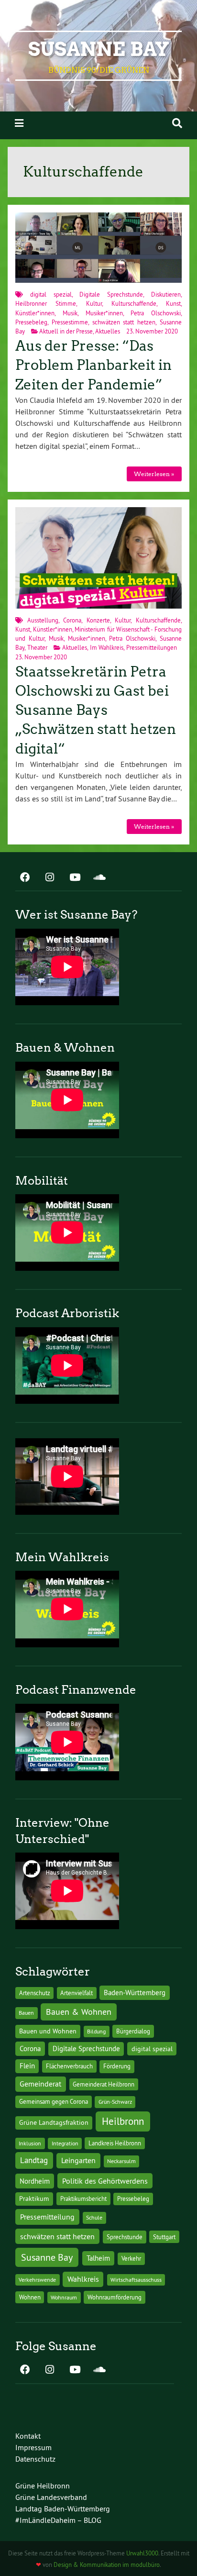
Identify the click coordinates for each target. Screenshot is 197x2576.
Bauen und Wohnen (48, 2031)
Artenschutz (35, 1993)
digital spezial (51, 294)
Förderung (117, 2066)
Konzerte (98, 620)
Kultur (94, 303)
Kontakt (28, 2436)
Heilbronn (123, 2121)
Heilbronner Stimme (46, 303)
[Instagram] (50, 878)
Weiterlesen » (154, 474)
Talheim (98, 2258)
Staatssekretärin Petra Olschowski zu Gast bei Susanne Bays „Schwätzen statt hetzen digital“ (96, 710)
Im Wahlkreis (107, 647)
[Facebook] (25, 878)
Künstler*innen (35, 313)
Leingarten (78, 2160)
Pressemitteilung (47, 2217)
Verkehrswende (37, 2280)
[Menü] (19, 123)
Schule (94, 2217)
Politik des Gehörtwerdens (105, 2181)
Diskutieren (166, 294)
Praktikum (34, 2198)
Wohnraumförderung (115, 2297)
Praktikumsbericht (83, 2199)
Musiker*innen (104, 313)
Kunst (173, 303)
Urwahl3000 (142, 2553)
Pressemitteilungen (152, 647)
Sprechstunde (125, 2237)
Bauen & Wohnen (79, 2012)
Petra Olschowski (156, 313)
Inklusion (30, 2143)
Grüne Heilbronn (43, 2486)
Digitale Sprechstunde (111, 294)
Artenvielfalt (77, 1993)
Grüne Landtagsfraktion (54, 2122)
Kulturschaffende (134, 303)
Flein (27, 2066)
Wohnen (30, 2297)
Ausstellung (43, 620)
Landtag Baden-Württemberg (63, 2509)
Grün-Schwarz (115, 2102)
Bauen (26, 2013)
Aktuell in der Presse (66, 331)
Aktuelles (108, 331)
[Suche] (177, 123)
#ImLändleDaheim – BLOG (58, 2520)
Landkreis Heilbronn (115, 2143)
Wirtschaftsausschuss (136, 2280)
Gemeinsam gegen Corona (54, 2101)
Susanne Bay (99, 49)
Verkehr (131, 2259)
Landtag (34, 2160)
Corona (72, 620)
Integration (65, 2143)
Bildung (96, 2031)
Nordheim (35, 2181)
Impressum (33, 2447)
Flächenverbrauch (69, 2066)
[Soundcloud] (99, 878)
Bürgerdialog (133, 2031)
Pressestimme (70, 322)
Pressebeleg (31, 322)
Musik (70, 313)
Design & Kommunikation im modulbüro (107, 2565)
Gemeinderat (40, 2084)
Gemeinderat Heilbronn (104, 2084)
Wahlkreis (83, 2279)
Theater (37, 647)
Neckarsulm (121, 2161)
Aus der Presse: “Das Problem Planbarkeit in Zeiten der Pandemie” (93, 365)
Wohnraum (64, 2297)
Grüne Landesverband (51, 2497)
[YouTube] (75, 878)
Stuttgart (164, 2237)
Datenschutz (35, 2459)
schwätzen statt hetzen (124, 322)
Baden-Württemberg (135, 1993)
